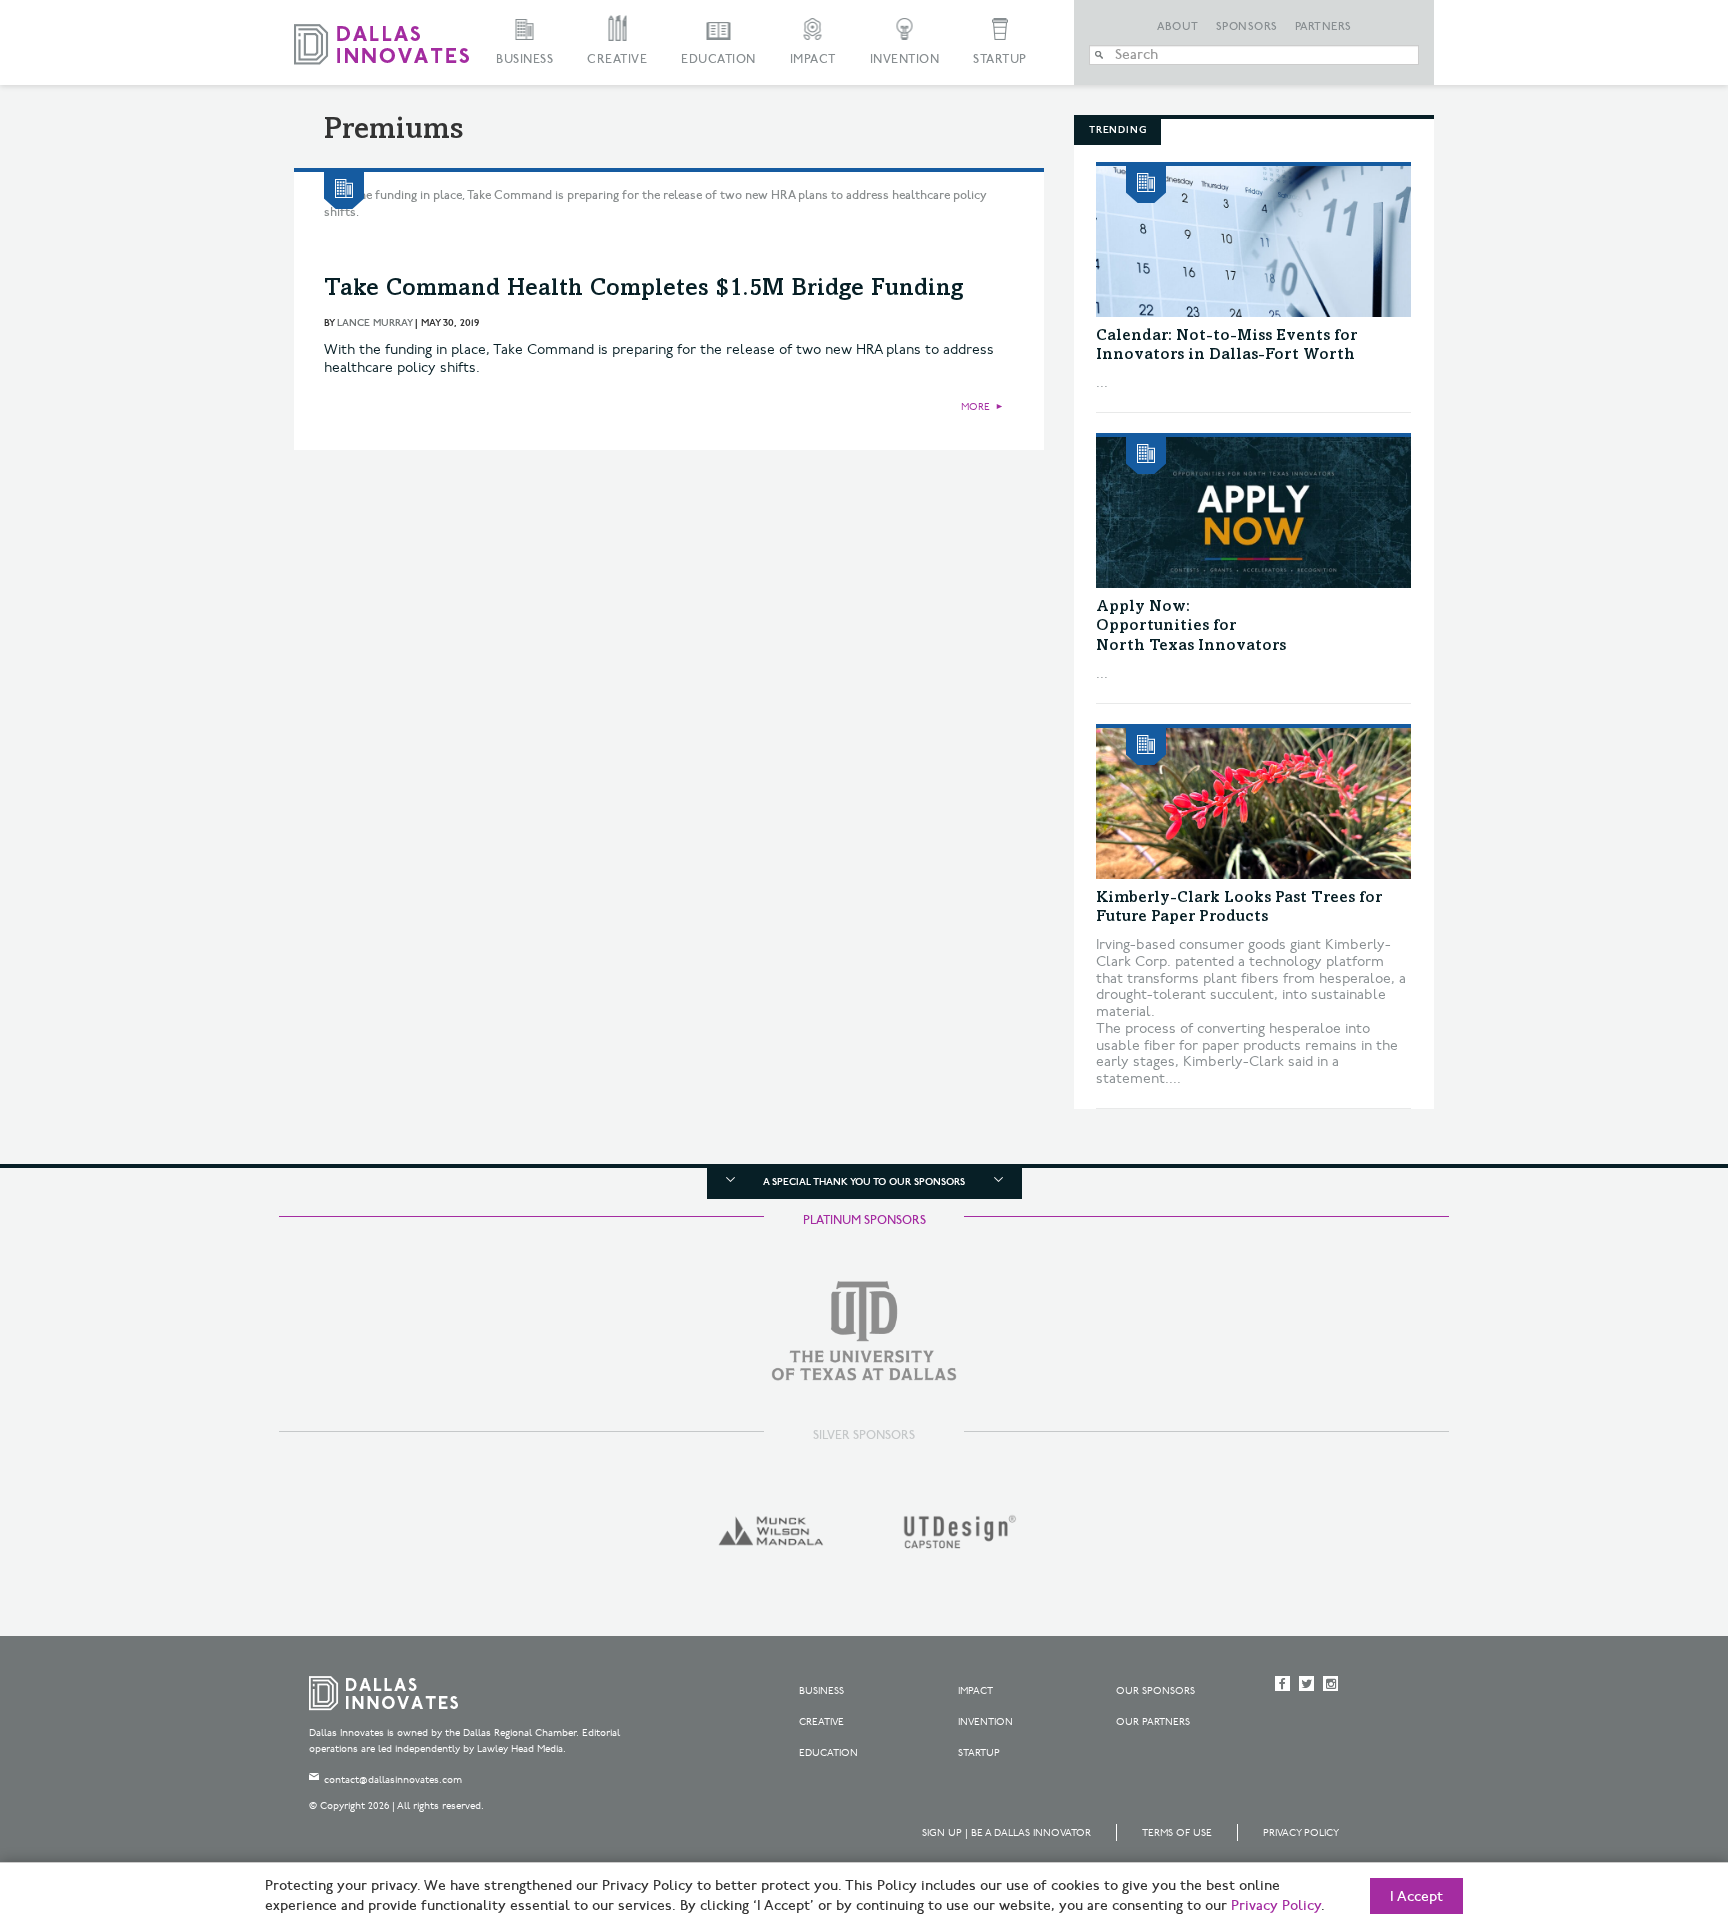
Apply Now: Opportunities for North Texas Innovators (1191, 626)
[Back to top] (1649, 1802)
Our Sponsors (1155, 1691)
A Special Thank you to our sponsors (864, 1182)
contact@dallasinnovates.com (393, 1780)
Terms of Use (1177, 1833)
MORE (975, 407)
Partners (1323, 27)
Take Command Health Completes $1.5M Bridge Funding (644, 290)
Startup (1000, 59)
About (1178, 27)
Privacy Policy (1301, 1833)
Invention (905, 59)
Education (718, 59)
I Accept (1416, 1897)
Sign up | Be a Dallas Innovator (1006, 1833)
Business (524, 59)
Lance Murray (374, 323)
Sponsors (1247, 27)
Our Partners (1153, 1722)
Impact (813, 59)
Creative (617, 59)
